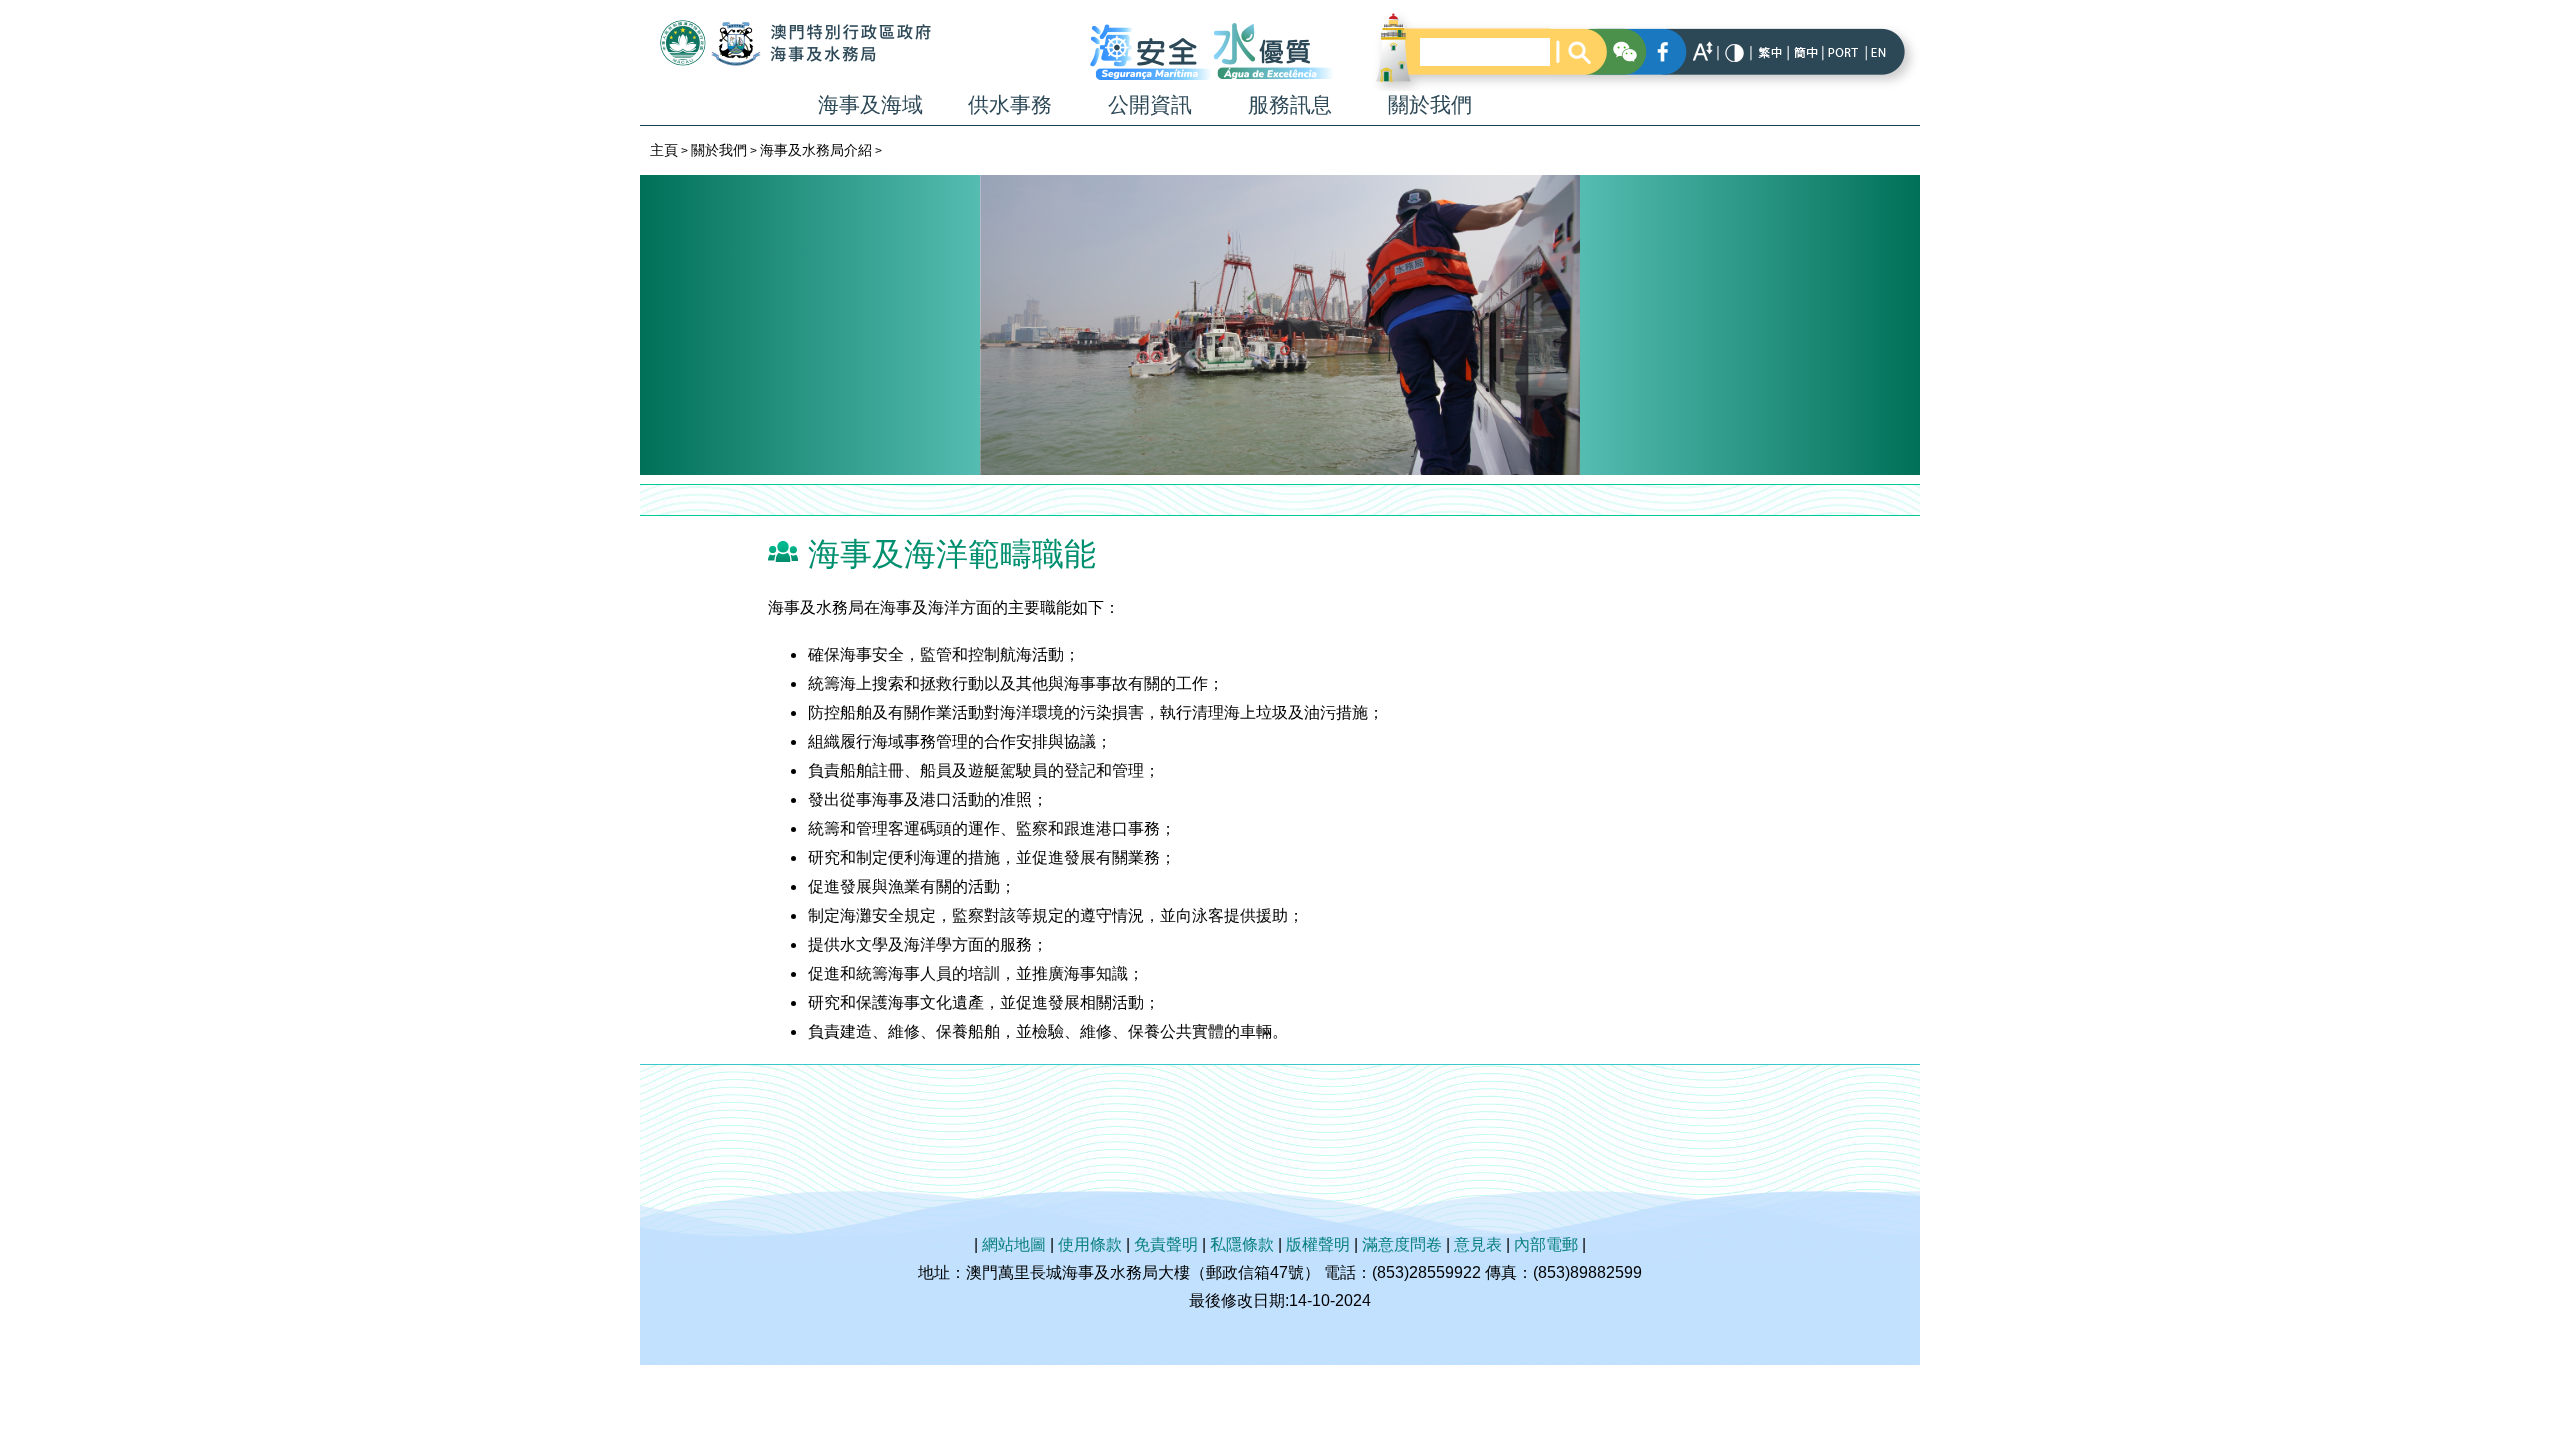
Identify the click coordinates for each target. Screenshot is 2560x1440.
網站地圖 (1014, 1244)
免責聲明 (1166, 1244)
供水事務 (1010, 104)
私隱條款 (1242, 1244)
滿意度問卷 (1402, 1244)
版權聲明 (1318, 1244)
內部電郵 (1546, 1244)
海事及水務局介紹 (816, 150)
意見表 (1478, 1244)
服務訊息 (1290, 104)
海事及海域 (870, 104)
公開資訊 (1150, 104)
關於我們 (1430, 104)
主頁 (664, 150)
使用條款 (1090, 1244)
